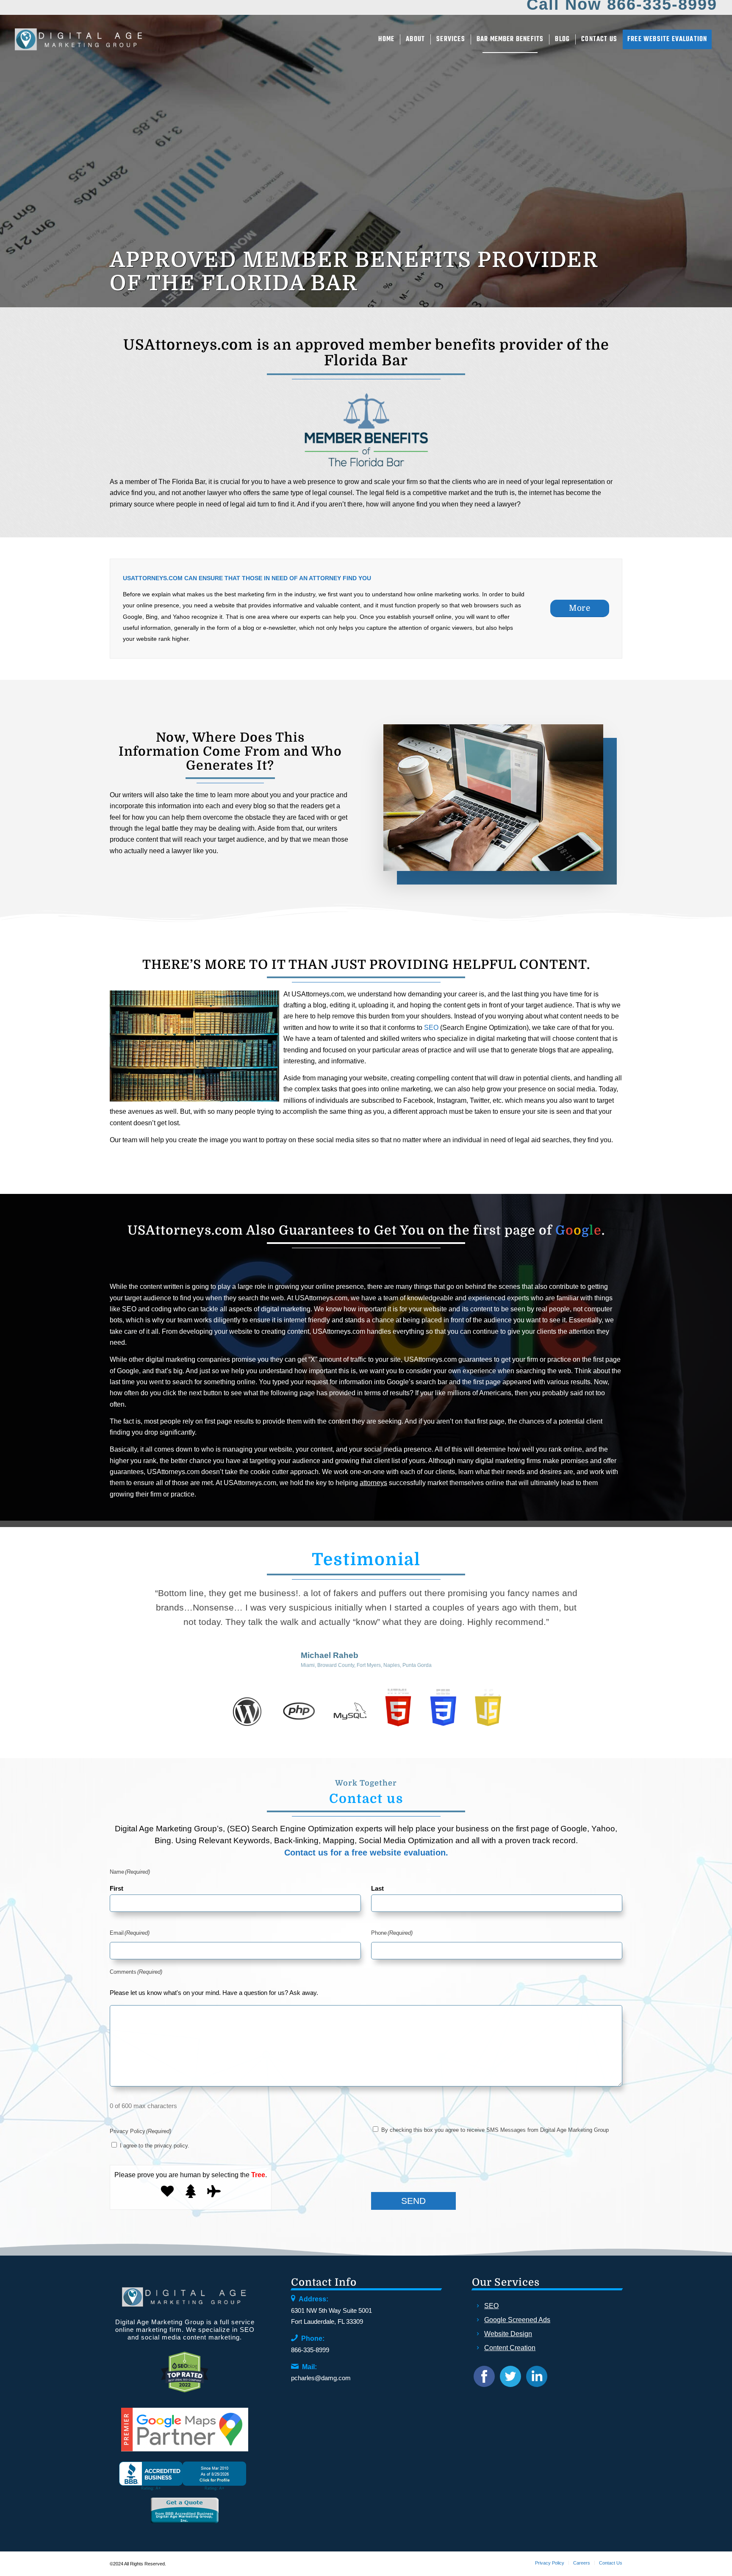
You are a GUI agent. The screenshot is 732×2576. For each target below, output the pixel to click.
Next (603, 1598)
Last (377, 1889)
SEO (431, 1028)
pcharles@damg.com (321, 2378)
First (116, 1889)
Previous (129, 1598)
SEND (413, 2201)
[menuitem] (387, 39)
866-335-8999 (310, 2350)
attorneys (373, 1483)
